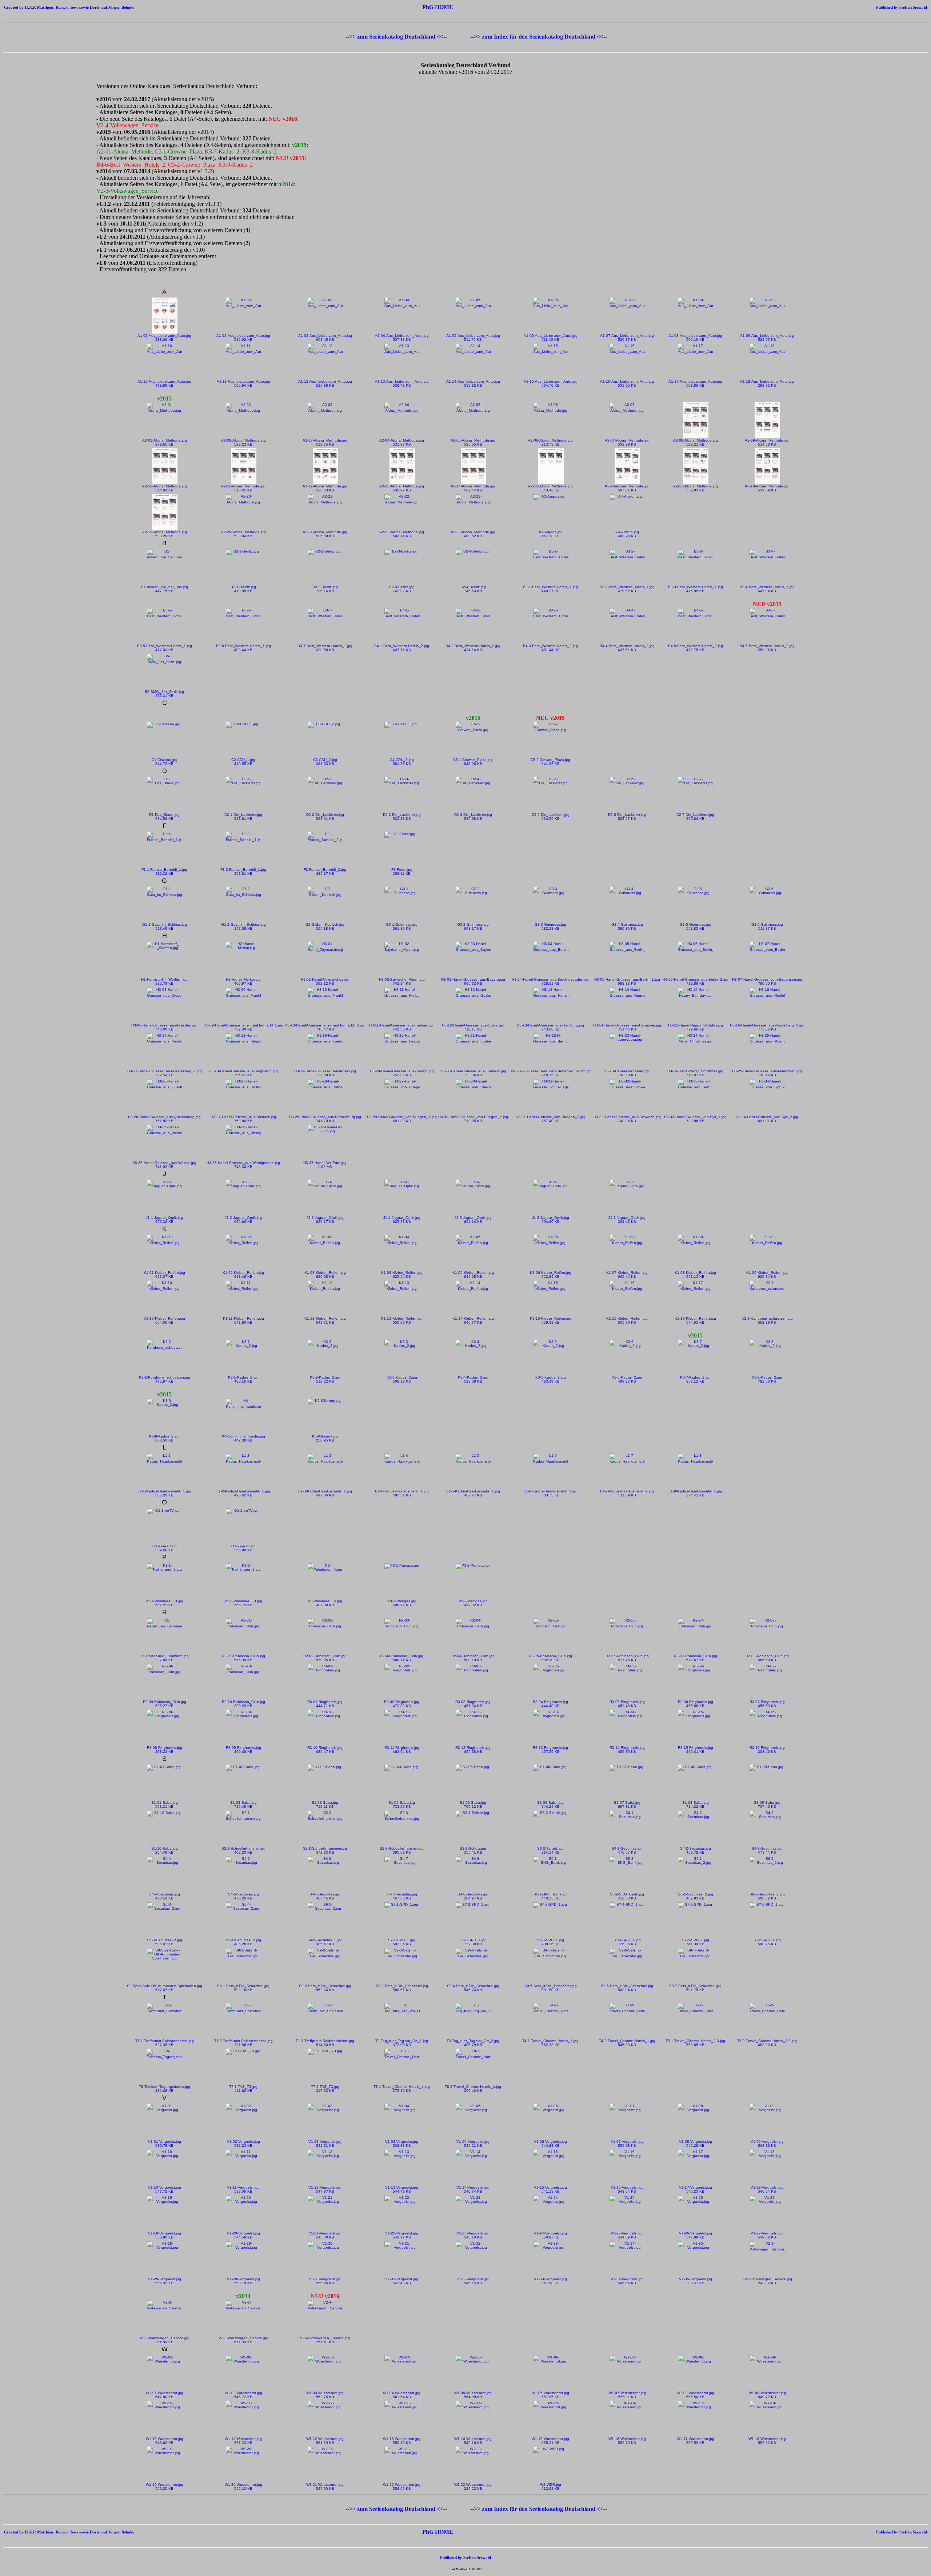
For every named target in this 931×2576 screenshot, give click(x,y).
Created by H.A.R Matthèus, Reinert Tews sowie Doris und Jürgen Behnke (69, 7)
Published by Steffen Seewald (852, 7)
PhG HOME (438, 7)
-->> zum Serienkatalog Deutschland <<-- (397, 37)
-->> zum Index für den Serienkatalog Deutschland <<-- (539, 37)
